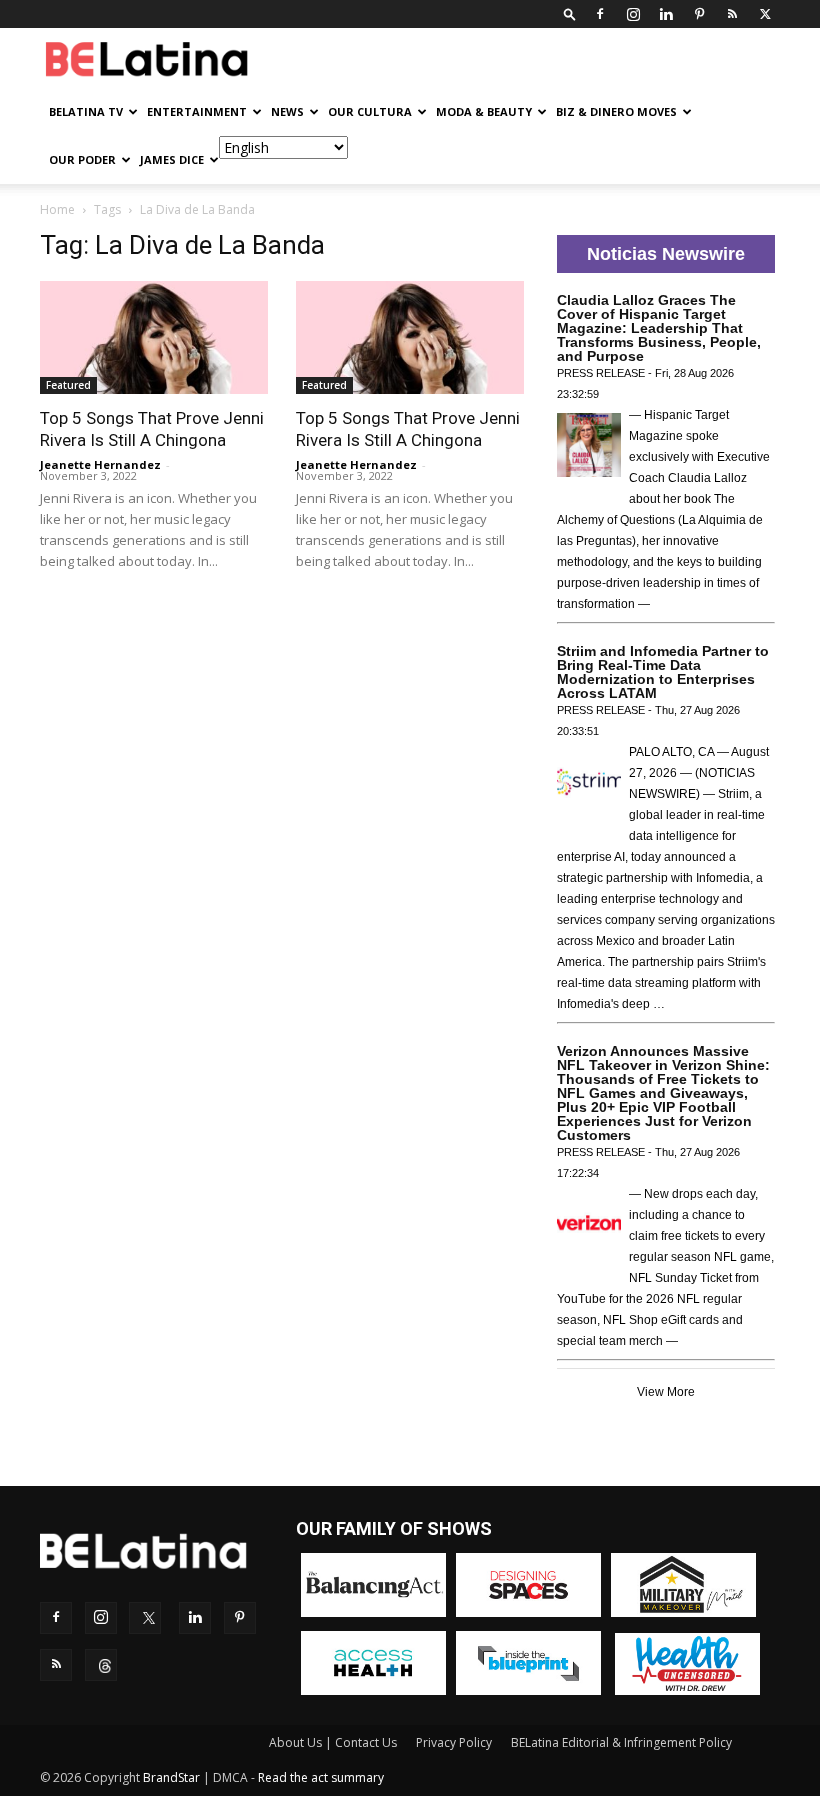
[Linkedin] (666, 14)
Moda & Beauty (484, 111)
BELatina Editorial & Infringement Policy (621, 1742)
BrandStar (171, 1777)
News (287, 111)
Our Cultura (370, 111)
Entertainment (197, 111)
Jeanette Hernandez (100, 464)
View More (666, 1392)
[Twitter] (765, 14)
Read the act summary (321, 1777)
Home (57, 209)
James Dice (172, 159)
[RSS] (732, 14)
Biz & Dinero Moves (616, 111)
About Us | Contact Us (333, 1742)
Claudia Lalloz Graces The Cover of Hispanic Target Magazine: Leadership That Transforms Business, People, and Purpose (659, 328)
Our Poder (82, 159)
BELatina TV (86, 111)
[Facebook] (600, 14)
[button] (570, 13)
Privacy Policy (454, 1742)
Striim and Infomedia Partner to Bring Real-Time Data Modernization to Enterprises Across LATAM (663, 672)
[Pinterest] (699, 14)
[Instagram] (633, 14)
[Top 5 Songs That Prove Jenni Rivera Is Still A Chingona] (154, 337)
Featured (68, 385)
